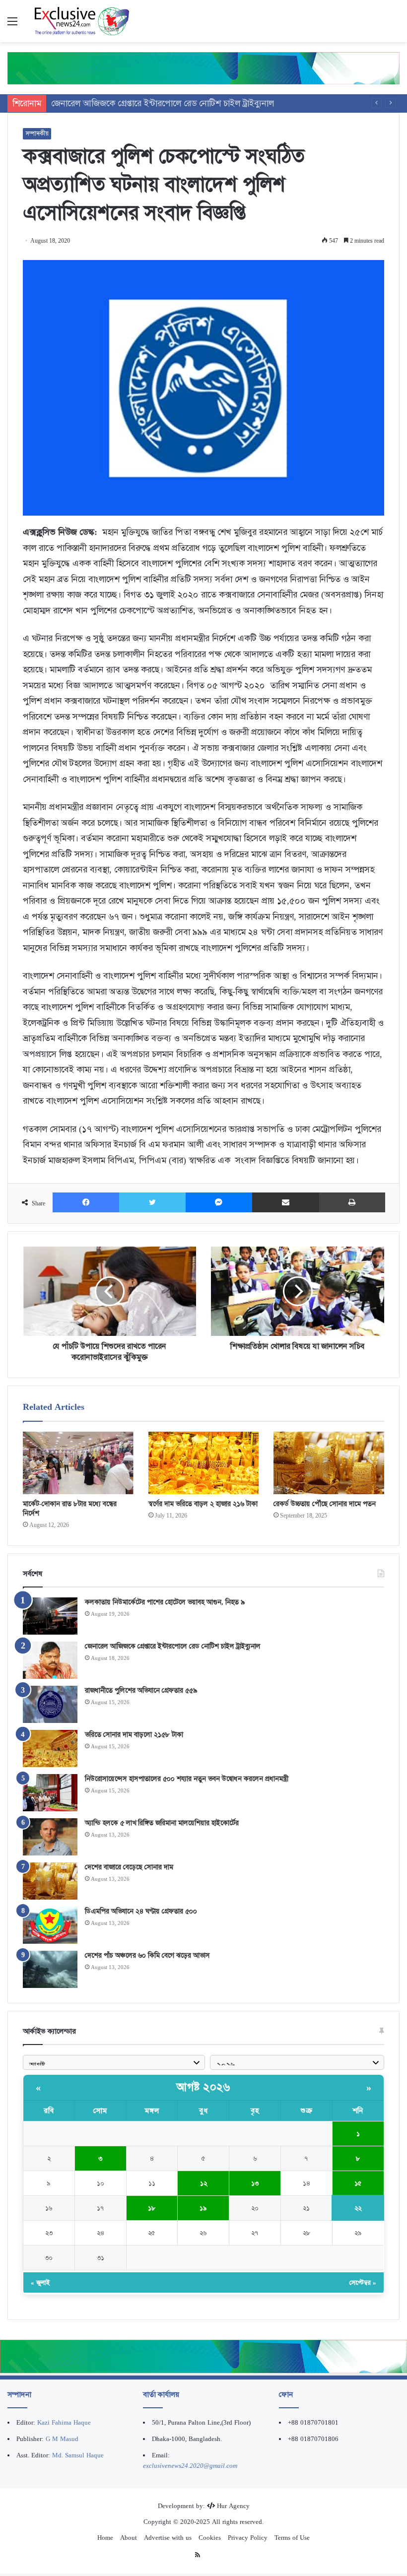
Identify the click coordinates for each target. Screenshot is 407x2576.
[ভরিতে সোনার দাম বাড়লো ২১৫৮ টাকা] (50, 1749)
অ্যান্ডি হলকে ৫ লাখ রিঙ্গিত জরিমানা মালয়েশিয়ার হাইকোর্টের (162, 1823)
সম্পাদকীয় (37, 133)
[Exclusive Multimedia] (203, 68)
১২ (203, 2183)
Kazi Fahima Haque (64, 2422)
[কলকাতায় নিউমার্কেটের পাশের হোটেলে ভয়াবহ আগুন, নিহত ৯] (50, 1616)
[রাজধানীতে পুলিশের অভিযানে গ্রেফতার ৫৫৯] (50, 1704)
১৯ (203, 2208)
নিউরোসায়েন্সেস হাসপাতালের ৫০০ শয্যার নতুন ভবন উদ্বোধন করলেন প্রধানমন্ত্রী (187, 1779)
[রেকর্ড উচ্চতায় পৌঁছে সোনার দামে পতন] (329, 1463)
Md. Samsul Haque (78, 2455)
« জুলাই (40, 2282)
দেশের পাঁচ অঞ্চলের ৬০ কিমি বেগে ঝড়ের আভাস (147, 1955)
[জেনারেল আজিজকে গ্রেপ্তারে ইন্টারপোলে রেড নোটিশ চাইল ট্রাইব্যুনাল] (50, 1660)
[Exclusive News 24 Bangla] (82, 21)
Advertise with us (168, 2538)
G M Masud (62, 2439)
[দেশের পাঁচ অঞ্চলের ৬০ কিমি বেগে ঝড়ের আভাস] (50, 1969)
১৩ (255, 2183)
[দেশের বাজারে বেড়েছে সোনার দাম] (50, 1881)
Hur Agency (233, 2506)
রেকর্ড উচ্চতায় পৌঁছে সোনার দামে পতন (325, 1504)
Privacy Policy (248, 2538)
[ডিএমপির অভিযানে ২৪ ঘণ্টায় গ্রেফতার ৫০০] (50, 1925)
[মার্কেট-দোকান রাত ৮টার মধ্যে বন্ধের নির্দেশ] (78, 1463)
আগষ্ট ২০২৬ (203, 2087)
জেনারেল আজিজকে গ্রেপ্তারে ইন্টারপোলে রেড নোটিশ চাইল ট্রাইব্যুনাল (173, 1646)
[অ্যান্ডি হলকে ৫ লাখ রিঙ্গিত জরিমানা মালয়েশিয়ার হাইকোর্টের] (50, 1837)
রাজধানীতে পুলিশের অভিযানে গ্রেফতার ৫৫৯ (124, 103)
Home (105, 2538)
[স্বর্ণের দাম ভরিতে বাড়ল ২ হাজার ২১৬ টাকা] (204, 1463)
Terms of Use (292, 2538)
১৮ (152, 2208)
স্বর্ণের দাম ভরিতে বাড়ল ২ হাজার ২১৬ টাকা (203, 1504)
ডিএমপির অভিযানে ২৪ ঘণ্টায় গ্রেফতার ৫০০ (141, 1911)
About (129, 2538)
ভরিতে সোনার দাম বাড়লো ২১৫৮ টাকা (134, 1734)
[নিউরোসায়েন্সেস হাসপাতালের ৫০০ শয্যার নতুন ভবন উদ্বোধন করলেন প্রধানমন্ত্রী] (50, 1793)
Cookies (210, 2538)
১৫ (358, 2183)
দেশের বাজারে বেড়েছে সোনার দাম (129, 1867)
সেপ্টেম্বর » (363, 2282)
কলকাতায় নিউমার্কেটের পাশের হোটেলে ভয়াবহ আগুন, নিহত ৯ (165, 1602)
